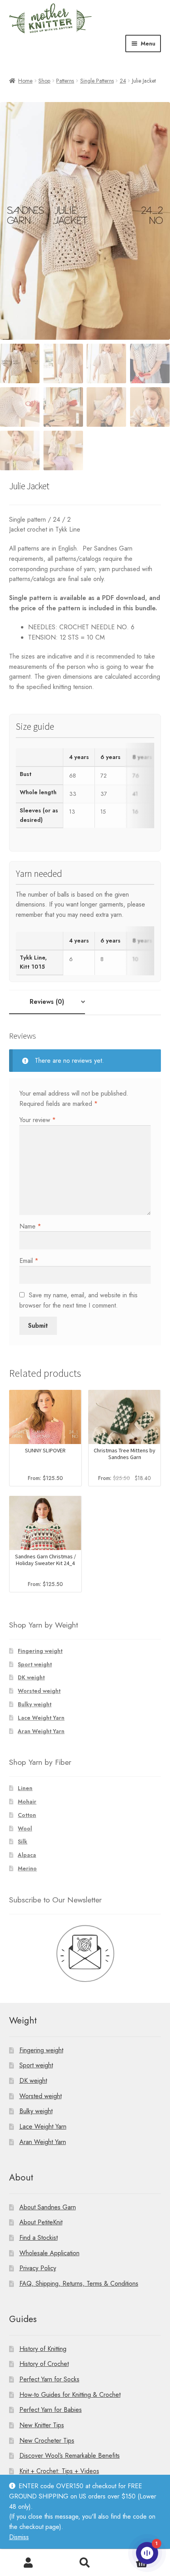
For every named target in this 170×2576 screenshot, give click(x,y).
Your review (38, 1120)
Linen (25, 1788)
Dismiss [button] (19, 2537)
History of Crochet (44, 2364)
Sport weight (35, 1664)
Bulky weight (35, 1704)
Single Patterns (97, 81)
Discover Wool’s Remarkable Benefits (70, 2456)
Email (29, 1261)
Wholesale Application (49, 2253)
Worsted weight (39, 1691)
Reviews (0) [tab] (47, 1002)
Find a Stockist (39, 2238)
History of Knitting (43, 2348)
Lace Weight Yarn (41, 1718)
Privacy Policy (38, 2268)
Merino (27, 1868)
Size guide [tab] (35, 727)
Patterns (65, 81)
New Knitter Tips (42, 2425)
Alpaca (27, 1855)
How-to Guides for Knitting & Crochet (70, 2394)
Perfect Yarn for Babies (51, 2410)
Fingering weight (40, 1651)
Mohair (27, 1802)
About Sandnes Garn (48, 2207)
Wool (25, 1828)
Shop (44, 81)
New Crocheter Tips (47, 2440)
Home (25, 81)
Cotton (27, 1815)
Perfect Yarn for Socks (49, 2379)
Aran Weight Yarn (41, 1731)
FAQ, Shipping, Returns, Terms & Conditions (79, 2283)
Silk (23, 1842)
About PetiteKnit (41, 2222)
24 (123, 81)
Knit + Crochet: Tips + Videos (59, 2471)
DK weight (31, 1677)
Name (30, 1226)
